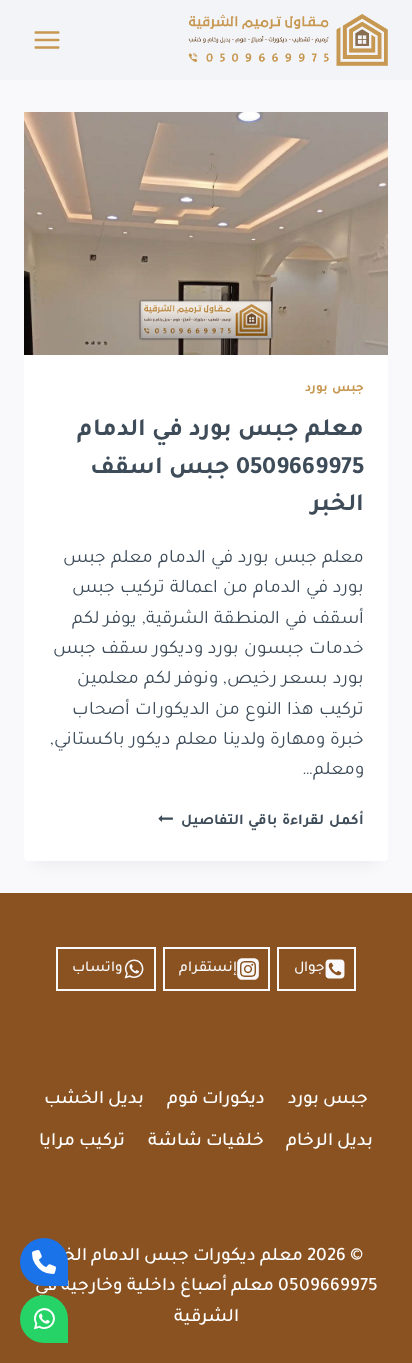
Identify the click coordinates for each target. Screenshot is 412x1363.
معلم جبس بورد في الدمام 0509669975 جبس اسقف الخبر (220, 469)
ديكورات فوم (216, 1100)
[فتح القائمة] (47, 39)
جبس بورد (334, 389)
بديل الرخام (329, 1142)
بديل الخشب (94, 1100)
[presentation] (206, 233)
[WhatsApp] (44, 1319)
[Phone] (44, 1262)
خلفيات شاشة (206, 1142)
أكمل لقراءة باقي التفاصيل (261, 821)
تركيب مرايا (82, 1142)
